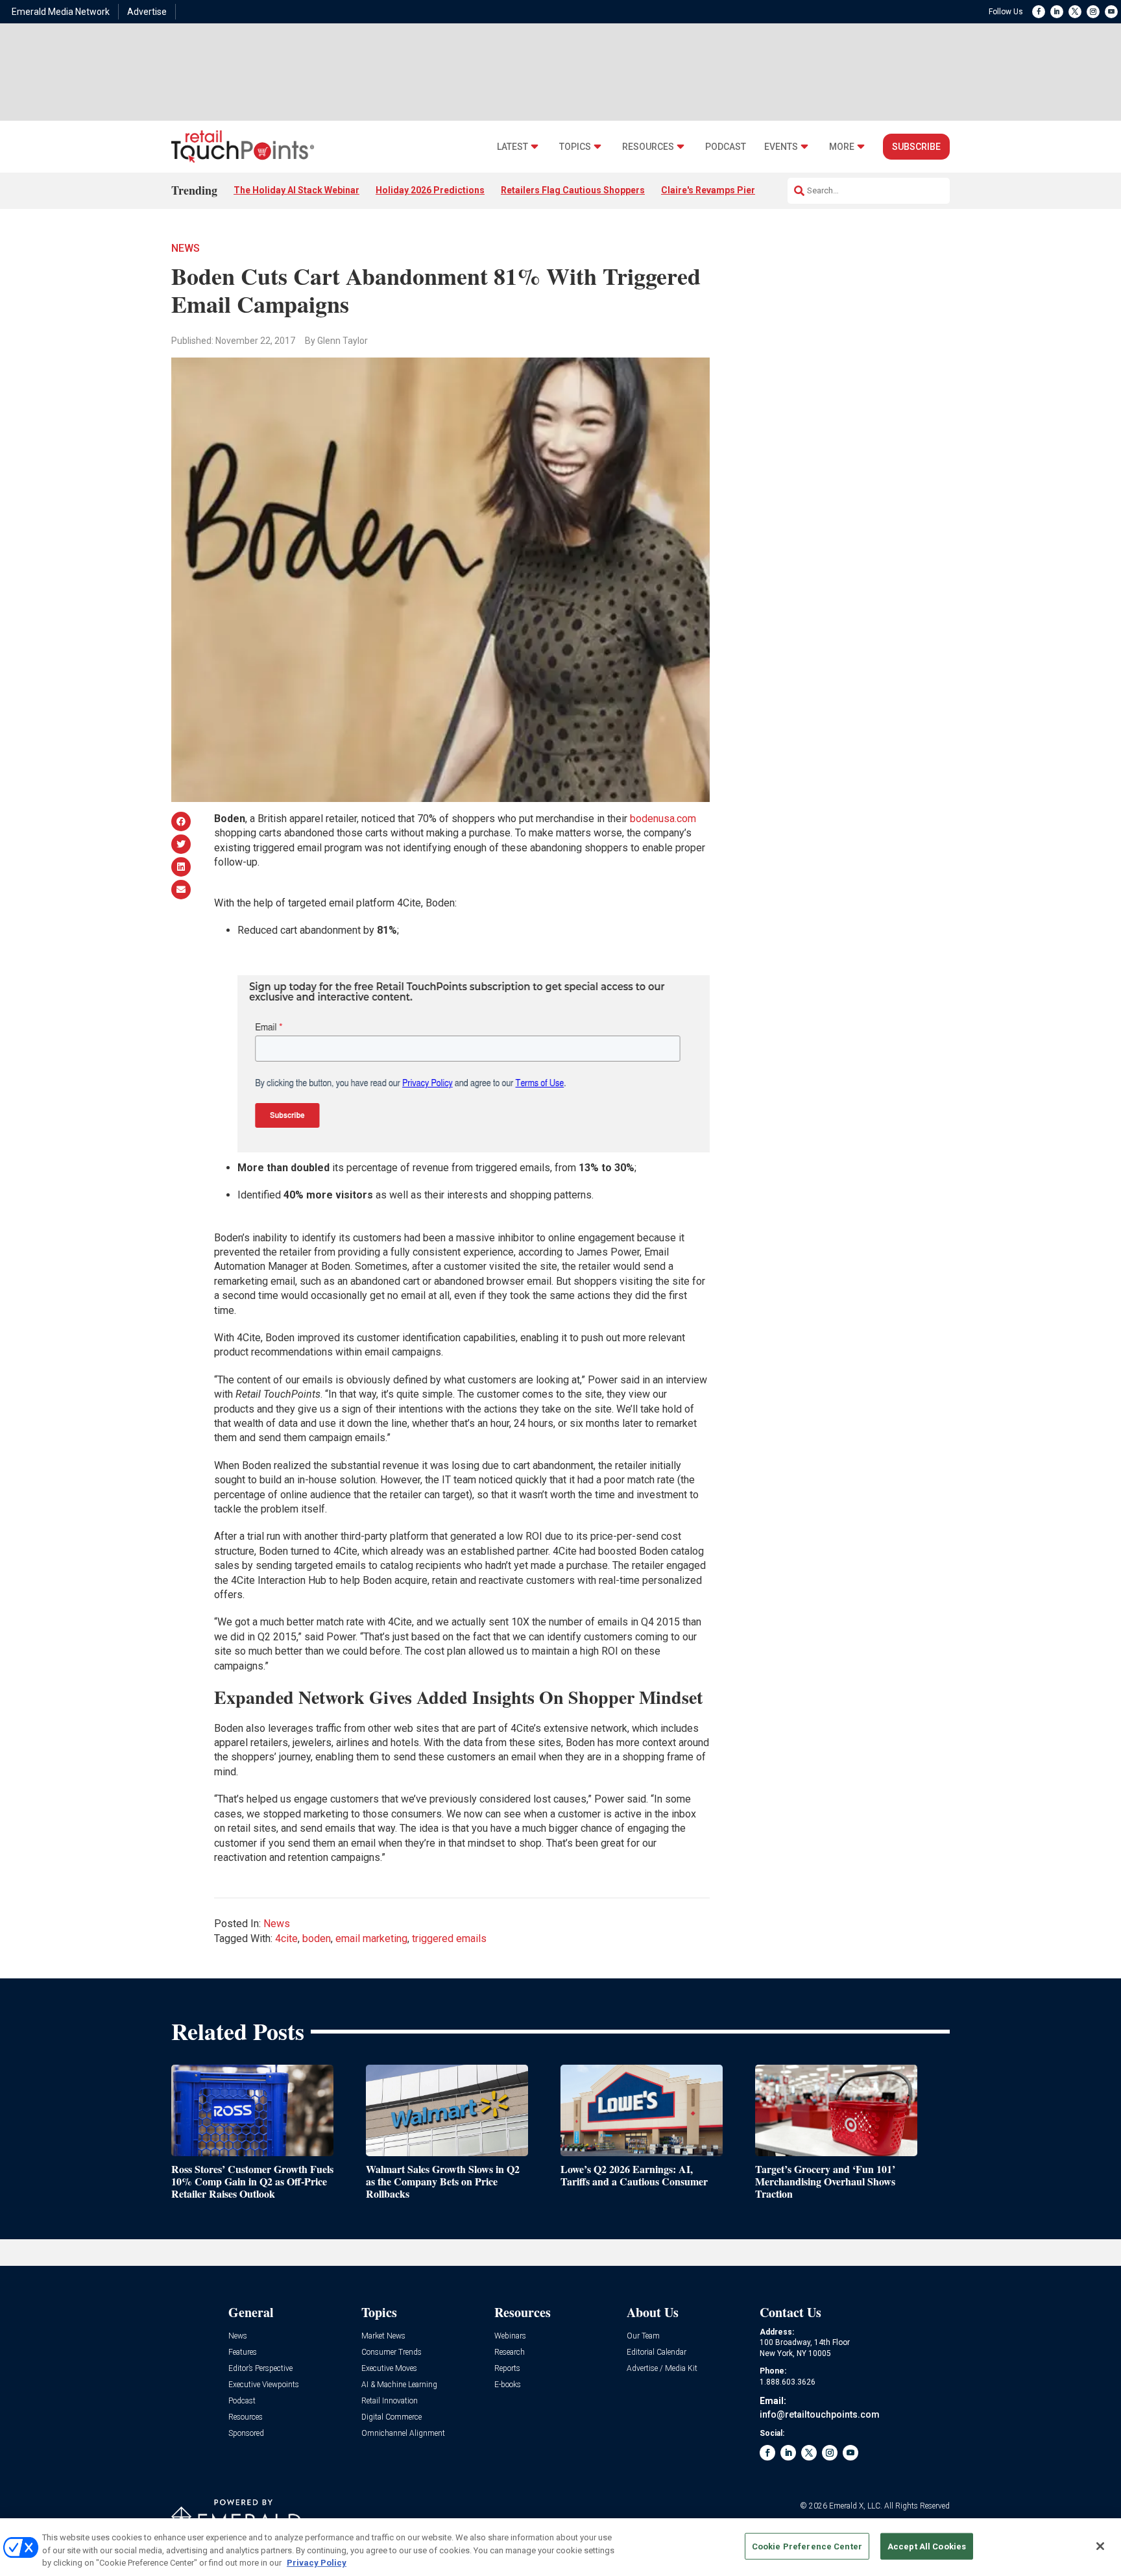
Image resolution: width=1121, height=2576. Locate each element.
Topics (575, 147)
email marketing (371, 1938)
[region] (560, 2547)
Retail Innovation (390, 2401)
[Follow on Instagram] (1093, 12)
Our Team (643, 2336)
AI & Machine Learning (399, 2385)
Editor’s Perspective (260, 2369)
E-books (508, 2385)
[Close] (1100, 2546)
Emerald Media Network (61, 12)
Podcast (726, 147)
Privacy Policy (317, 2563)
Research (510, 2352)
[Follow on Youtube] (1111, 12)
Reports (507, 2369)
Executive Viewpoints (264, 2385)
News (186, 248)
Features (243, 2352)
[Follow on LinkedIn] (1057, 12)
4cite (286, 1938)
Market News (383, 2336)
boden (317, 1938)
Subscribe (916, 147)
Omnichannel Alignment (403, 2434)
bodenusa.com (663, 819)
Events (781, 147)
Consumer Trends (392, 2352)
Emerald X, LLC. (856, 2506)
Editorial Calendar (657, 2352)
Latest (512, 147)
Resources (648, 147)
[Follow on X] (1075, 12)
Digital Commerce (392, 2417)
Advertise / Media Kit (662, 2369)
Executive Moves (389, 2369)
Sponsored (246, 2434)
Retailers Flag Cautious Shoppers (573, 190)
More (842, 147)
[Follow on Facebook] (1039, 12)
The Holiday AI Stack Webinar (296, 190)
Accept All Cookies (927, 2546)
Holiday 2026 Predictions (430, 190)
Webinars (510, 2336)
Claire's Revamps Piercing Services (737, 190)
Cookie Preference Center (807, 2546)
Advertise (147, 12)
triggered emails (449, 1938)
